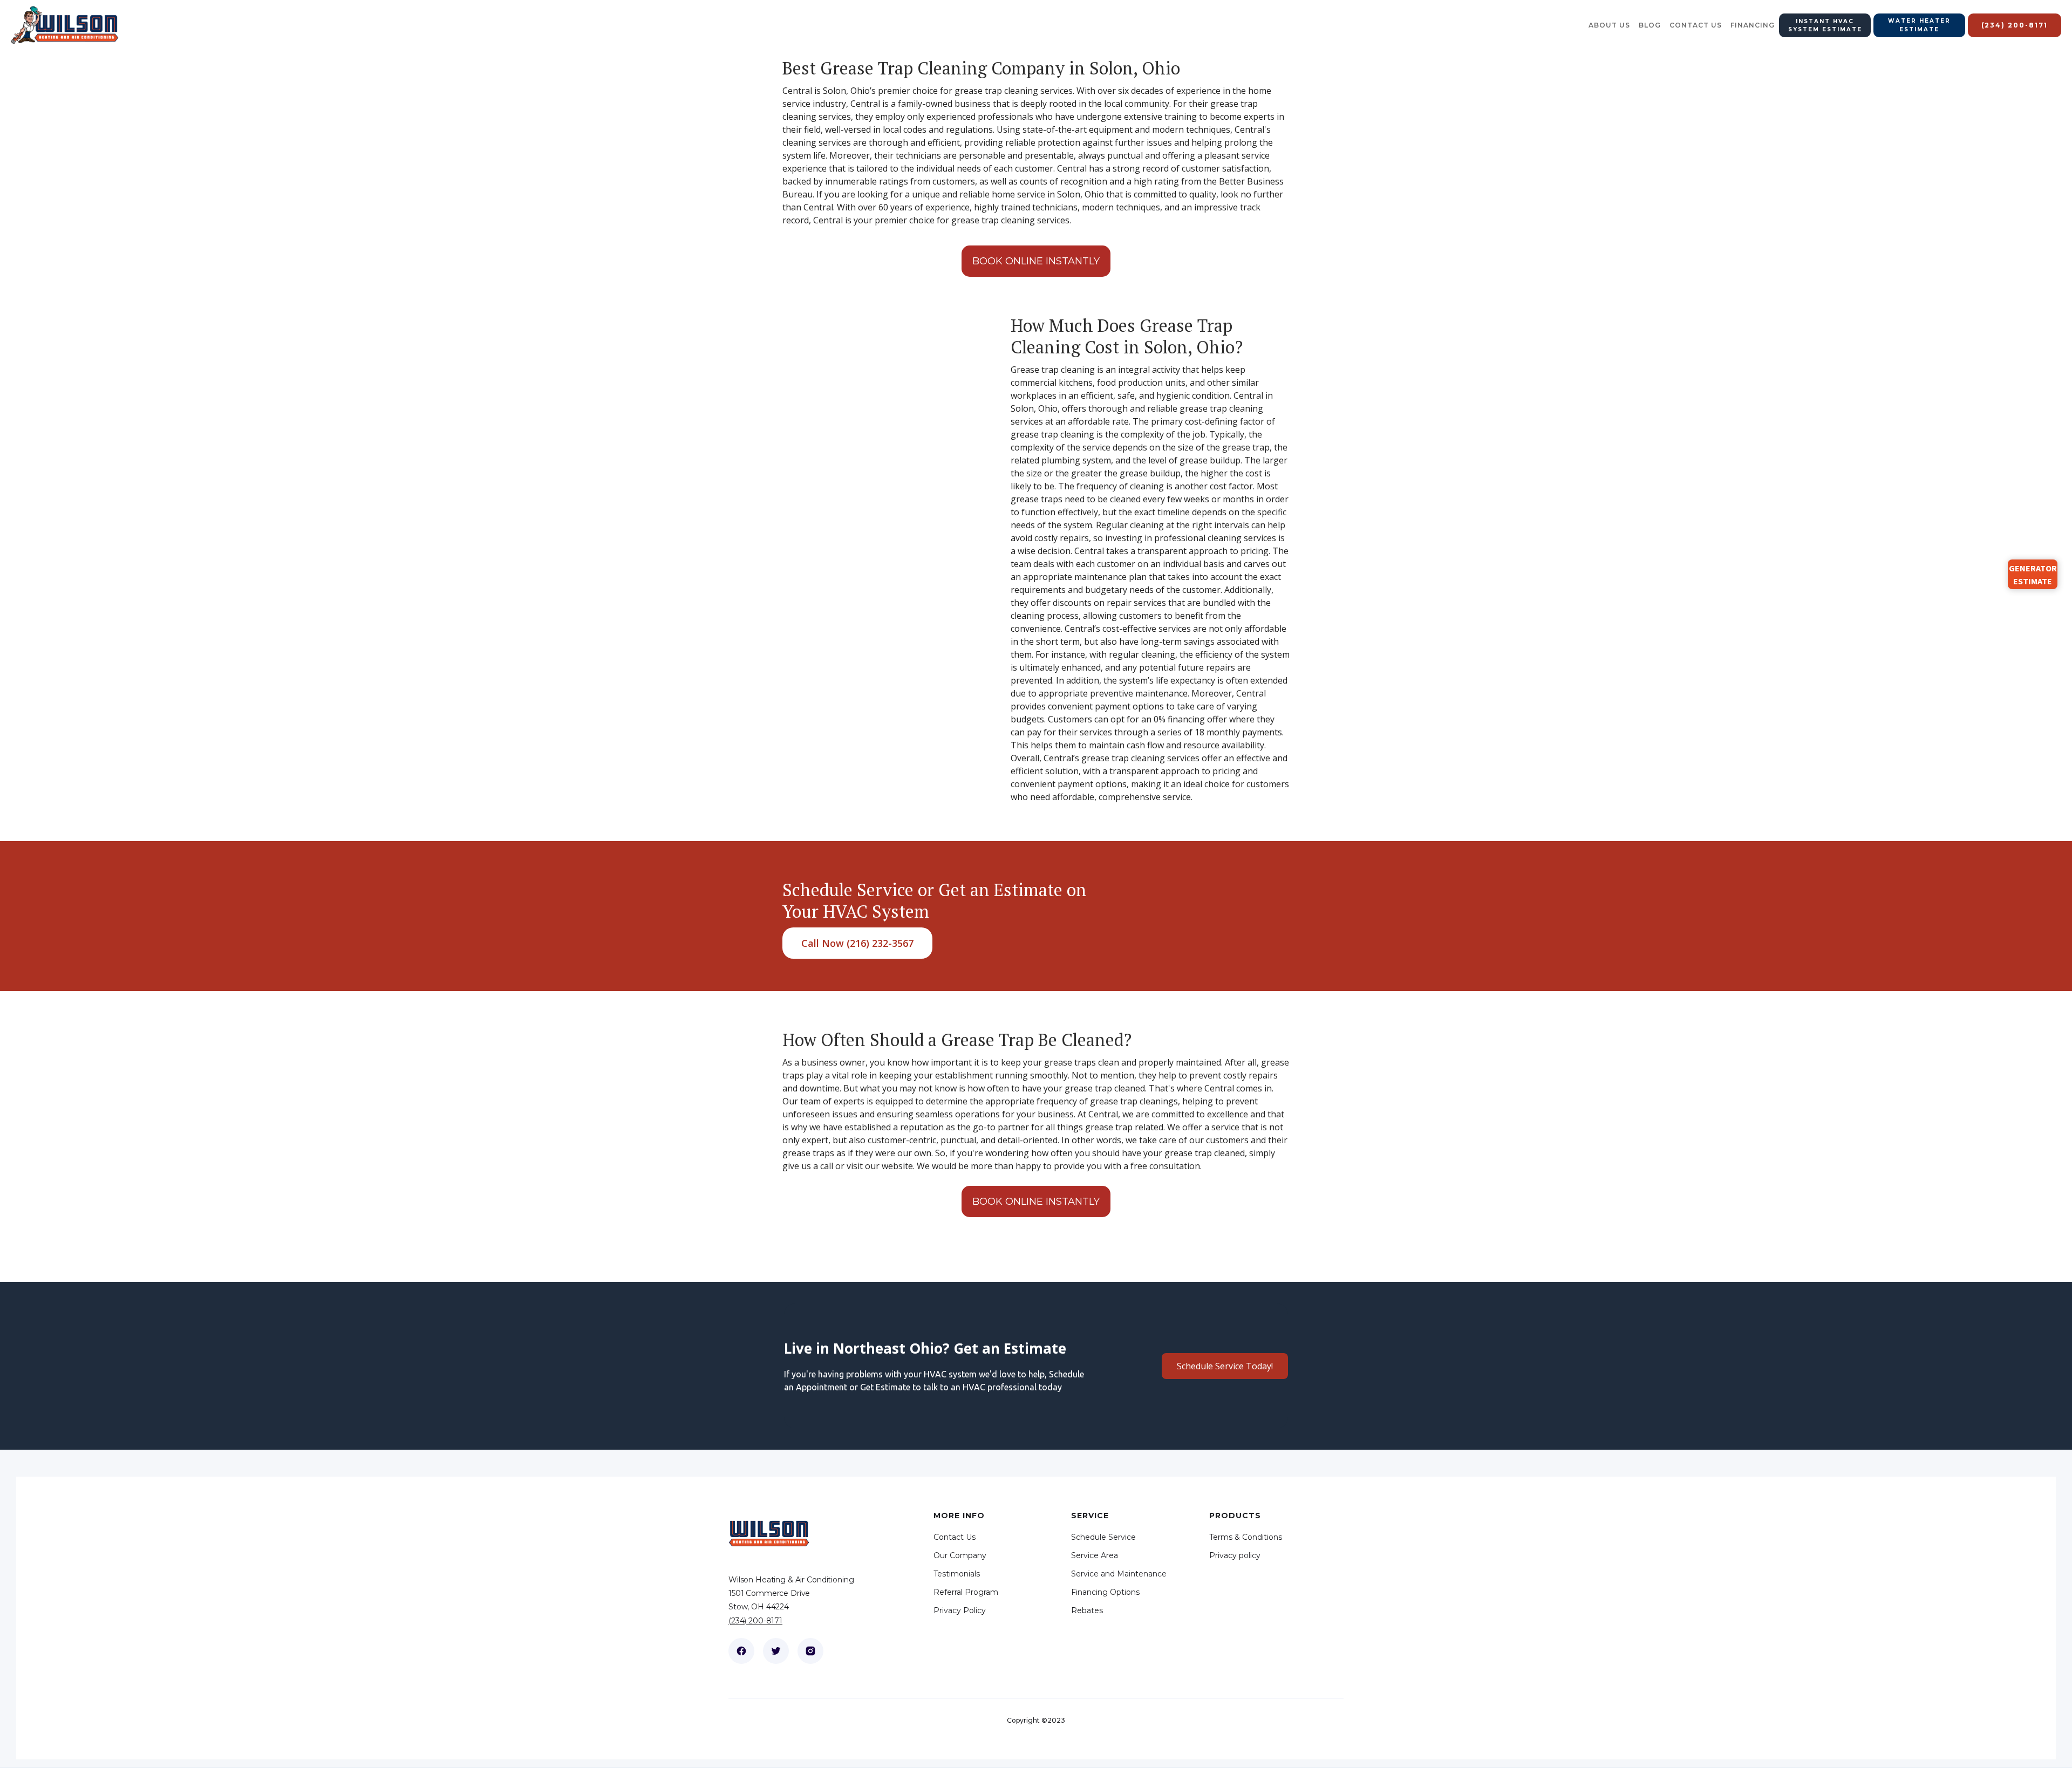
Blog (1650, 25)
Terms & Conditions (1246, 1537)
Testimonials (957, 1574)
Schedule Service (1103, 1537)
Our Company (960, 1555)
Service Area (1095, 1555)
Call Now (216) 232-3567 (857, 943)
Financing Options (1105, 1592)
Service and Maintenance (1119, 1574)
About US (1609, 25)
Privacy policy (1235, 1555)
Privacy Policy (960, 1610)
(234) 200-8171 (755, 1621)
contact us (1696, 25)
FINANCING (1753, 25)
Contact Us (955, 1537)
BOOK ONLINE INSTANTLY (1036, 261)
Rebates (1087, 1610)
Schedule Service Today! (1225, 1366)
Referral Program (966, 1592)
